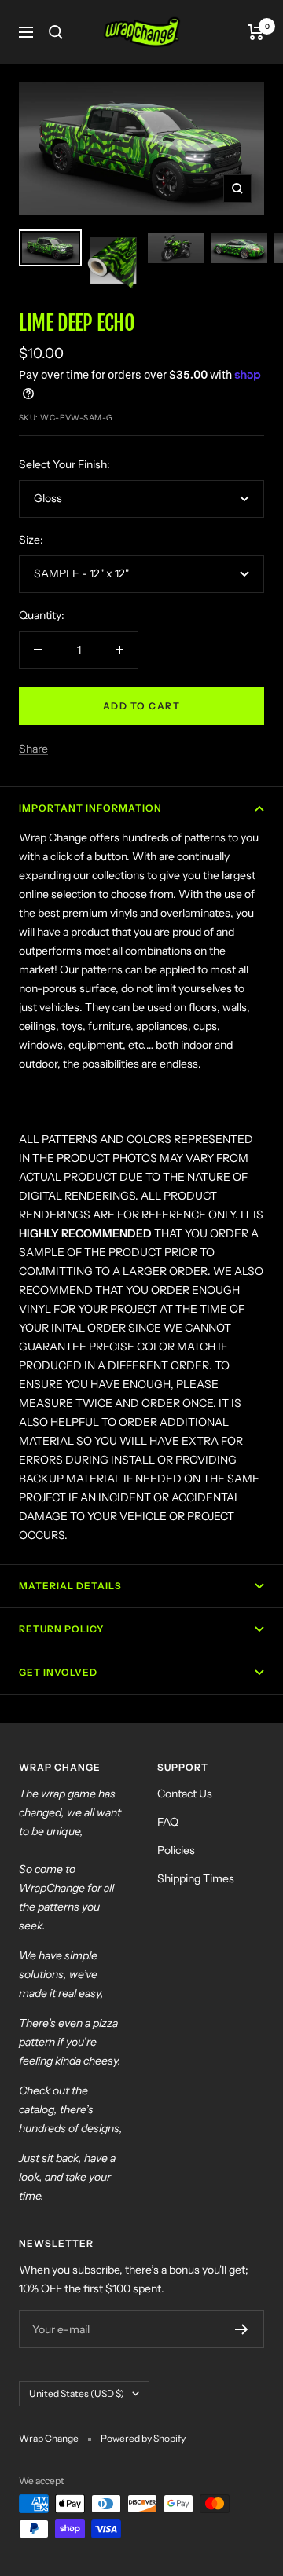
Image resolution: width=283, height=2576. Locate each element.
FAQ (168, 1822)
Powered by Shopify (143, 2438)
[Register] (242, 2329)
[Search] (56, 32)
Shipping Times (196, 1878)
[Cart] (256, 32)
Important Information (90, 808)
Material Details (70, 1586)
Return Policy (61, 1629)
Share (33, 749)
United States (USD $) (77, 2393)
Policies (176, 1850)
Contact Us (185, 1794)
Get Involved (58, 1672)
